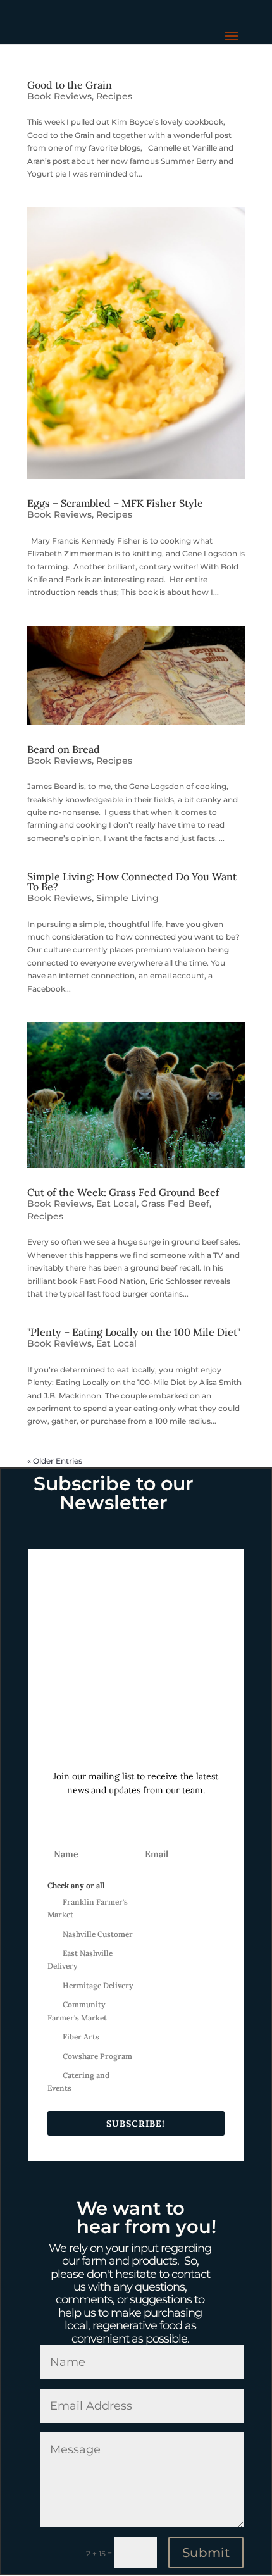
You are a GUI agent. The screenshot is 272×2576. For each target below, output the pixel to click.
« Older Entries (55, 1461)
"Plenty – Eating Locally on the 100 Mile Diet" (134, 1332)
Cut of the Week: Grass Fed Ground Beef (123, 1192)
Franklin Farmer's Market (88, 1908)
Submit (206, 2553)
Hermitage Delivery (98, 1985)
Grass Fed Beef (175, 1204)
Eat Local (116, 1204)
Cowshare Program (97, 2056)
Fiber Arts (81, 2037)
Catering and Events (78, 2081)
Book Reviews (59, 96)
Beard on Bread (64, 749)
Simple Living (127, 898)
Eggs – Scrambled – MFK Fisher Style (115, 503)
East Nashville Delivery (80, 1959)
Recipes (114, 96)
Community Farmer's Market (77, 2011)
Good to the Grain (70, 85)
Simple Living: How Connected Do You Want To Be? (132, 881)
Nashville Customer (98, 1934)
